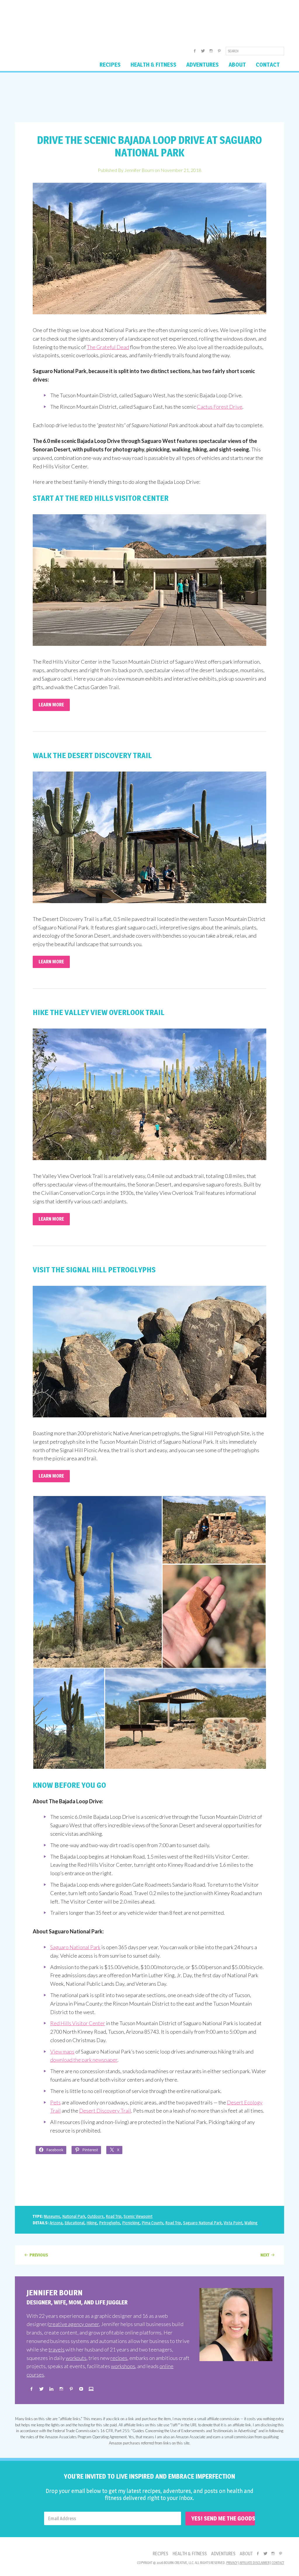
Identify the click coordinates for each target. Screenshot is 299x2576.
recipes (119, 2358)
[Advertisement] (149, 97)
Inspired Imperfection (61, 22)
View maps (62, 2052)
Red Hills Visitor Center (78, 2023)
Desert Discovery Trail (105, 2111)
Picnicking (131, 2223)
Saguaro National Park (75, 1947)
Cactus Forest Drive (220, 407)
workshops (123, 2366)
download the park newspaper (84, 2060)
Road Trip (114, 2216)
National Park (74, 2216)
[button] (97, 1582)
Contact (278, 2563)
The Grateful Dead (108, 347)
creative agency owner (74, 2324)
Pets (55, 2102)
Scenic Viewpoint (138, 2216)
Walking (251, 2223)
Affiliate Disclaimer (254, 2563)
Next (265, 2255)
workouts (76, 2358)
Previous (39, 2255)
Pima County (152, 2223)
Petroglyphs (109, 2223)
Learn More (51, 705)
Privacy (232, 2563)
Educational (74, 2223)
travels (57, 2349)
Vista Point (233, 2223)
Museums (52, 2216)
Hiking (92, 2223)
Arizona (56, 2223)
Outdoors (95, 2216)
